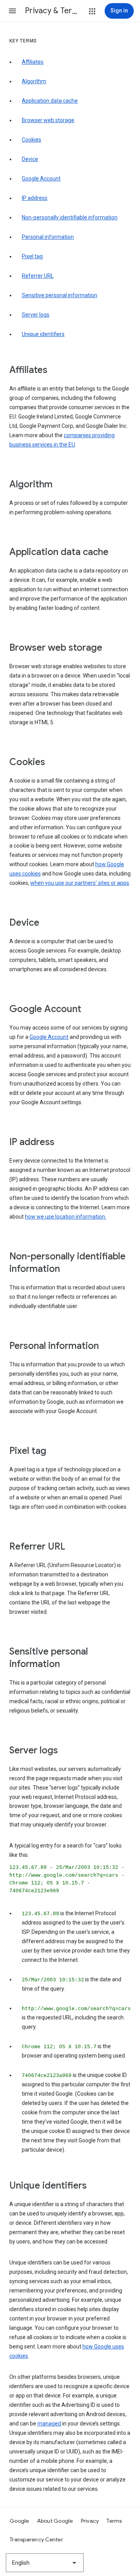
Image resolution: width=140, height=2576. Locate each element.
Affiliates (33, 62)
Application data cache (50, 101)
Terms (114, 2521)
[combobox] (45, 2563)
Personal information (48, 237)
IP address (35, 198)
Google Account (41, 179)
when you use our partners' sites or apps (80, 883)
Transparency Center (36, 2539)
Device (30, 159)
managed (49, 2424)
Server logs (36, 315)
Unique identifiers (43, 334)
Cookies (31, 140)
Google (19, 2521)
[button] (12, 11)
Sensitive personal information (59, 295)
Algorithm (34, 81)
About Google (55, 2521)
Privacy (90, 2521)
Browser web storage (48, 120)
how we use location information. (66, 1217)
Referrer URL (38, 276)
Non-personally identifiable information (70, 217)
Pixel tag (32, 256)
